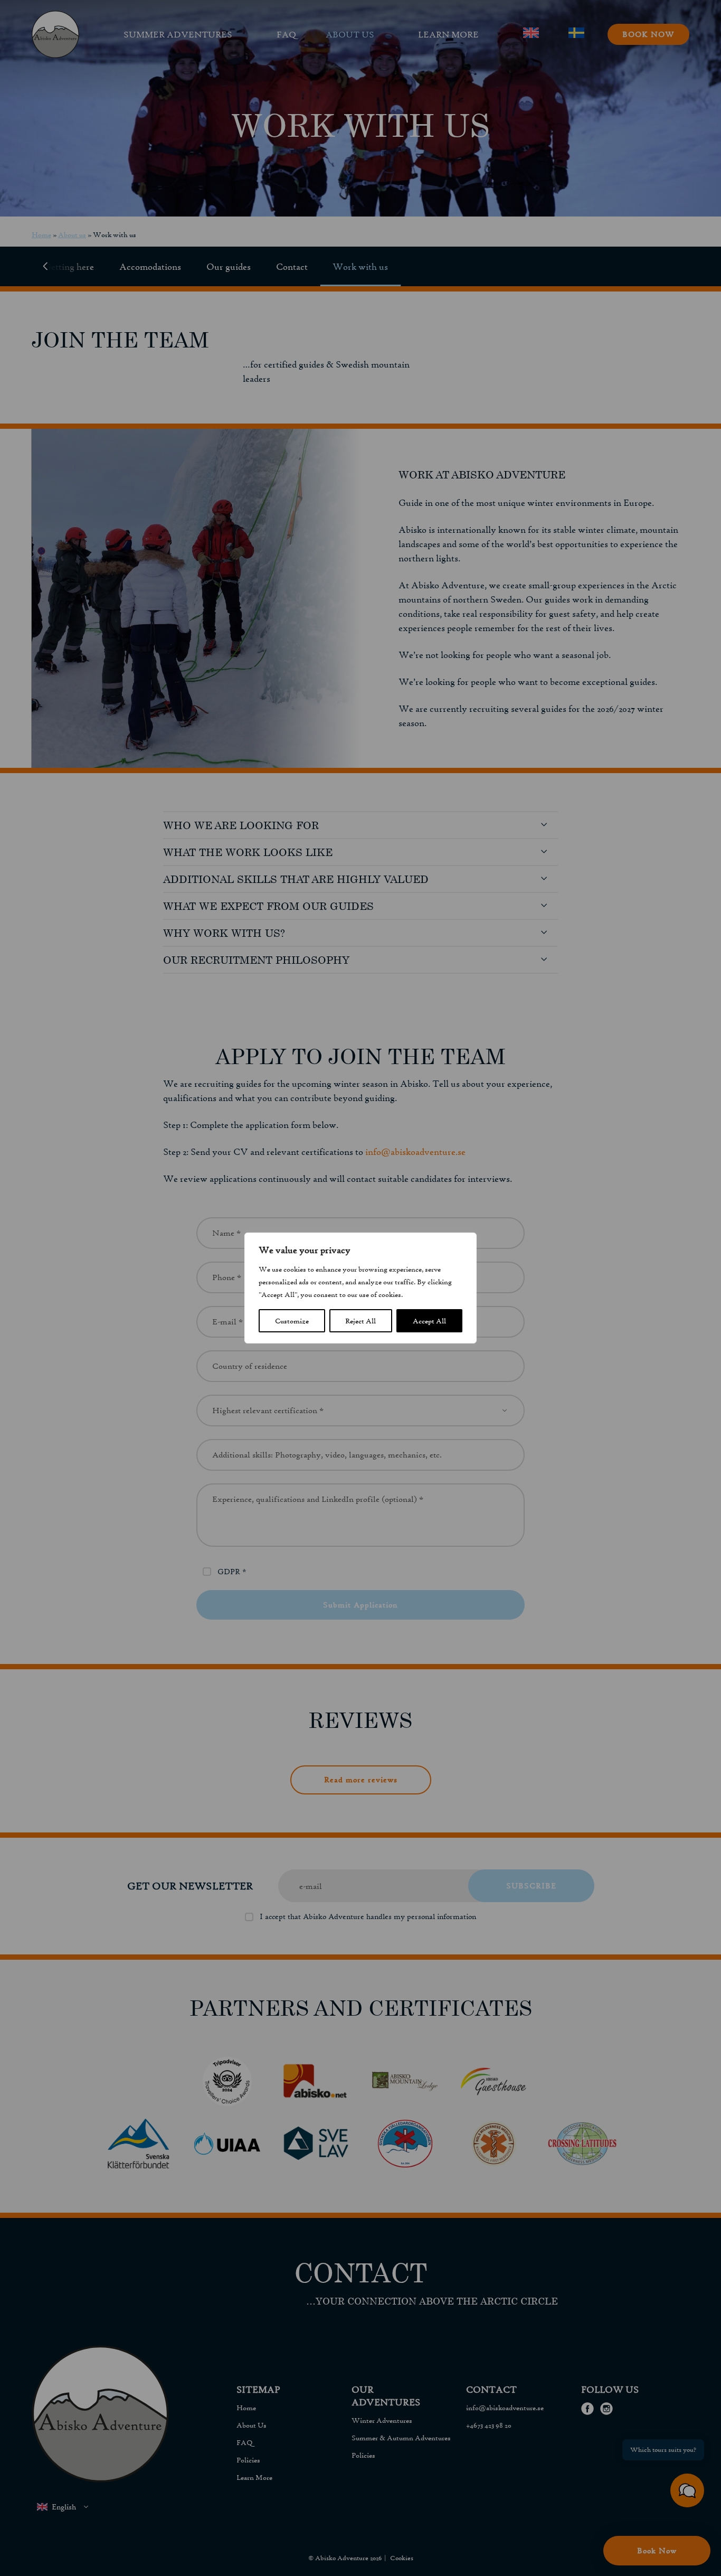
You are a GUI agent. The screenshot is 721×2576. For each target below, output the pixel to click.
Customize (292, 1321)
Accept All (429, 1321)
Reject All (360, 1321)
